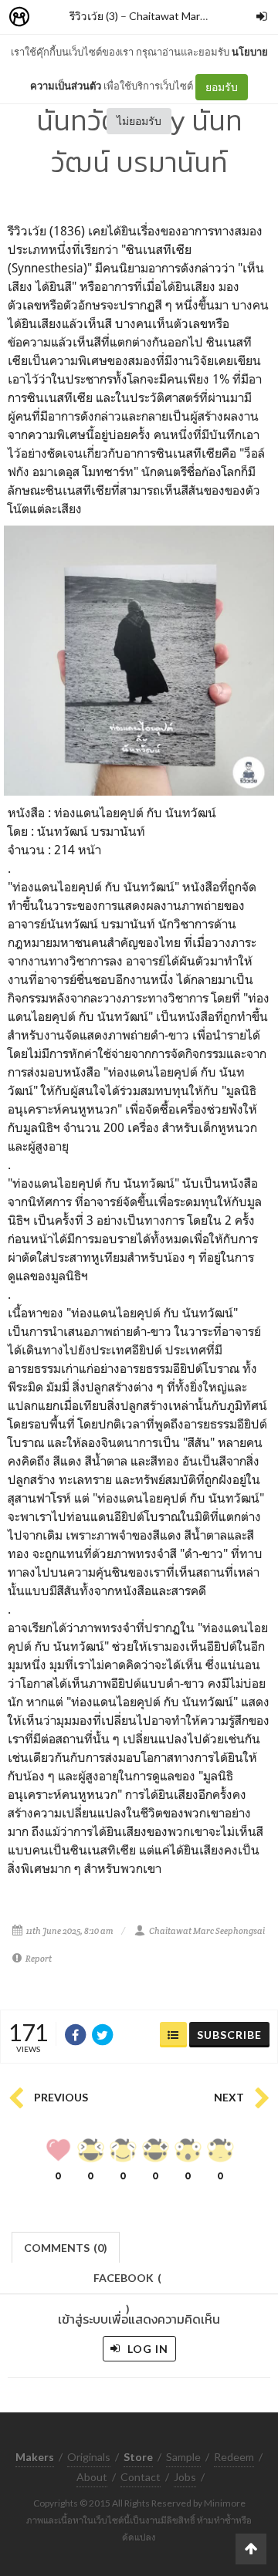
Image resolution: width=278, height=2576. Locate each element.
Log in (146, 2349)
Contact (141, 2477)
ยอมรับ (222, 87)
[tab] (66, 2246)
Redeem (234, 2457)
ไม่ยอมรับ (139, 121)
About (92, 2477)
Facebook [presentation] (127, 2282)
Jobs (185, 2477)
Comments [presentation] (66, 2248)
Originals (89, 2457)
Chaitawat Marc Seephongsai (200, 16)
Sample (183, 2457)
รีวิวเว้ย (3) (94, 16)
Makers (53, 17)
